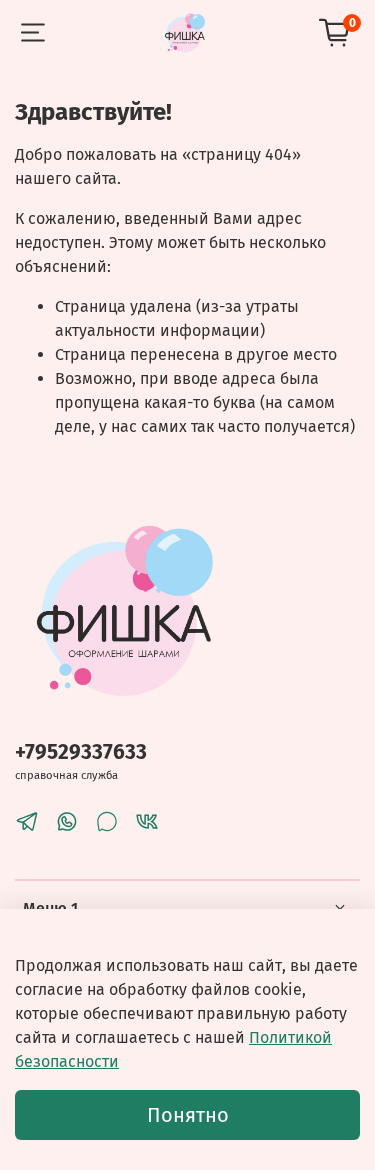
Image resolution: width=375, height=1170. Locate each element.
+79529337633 (81, 752)
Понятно (188, 1115)
